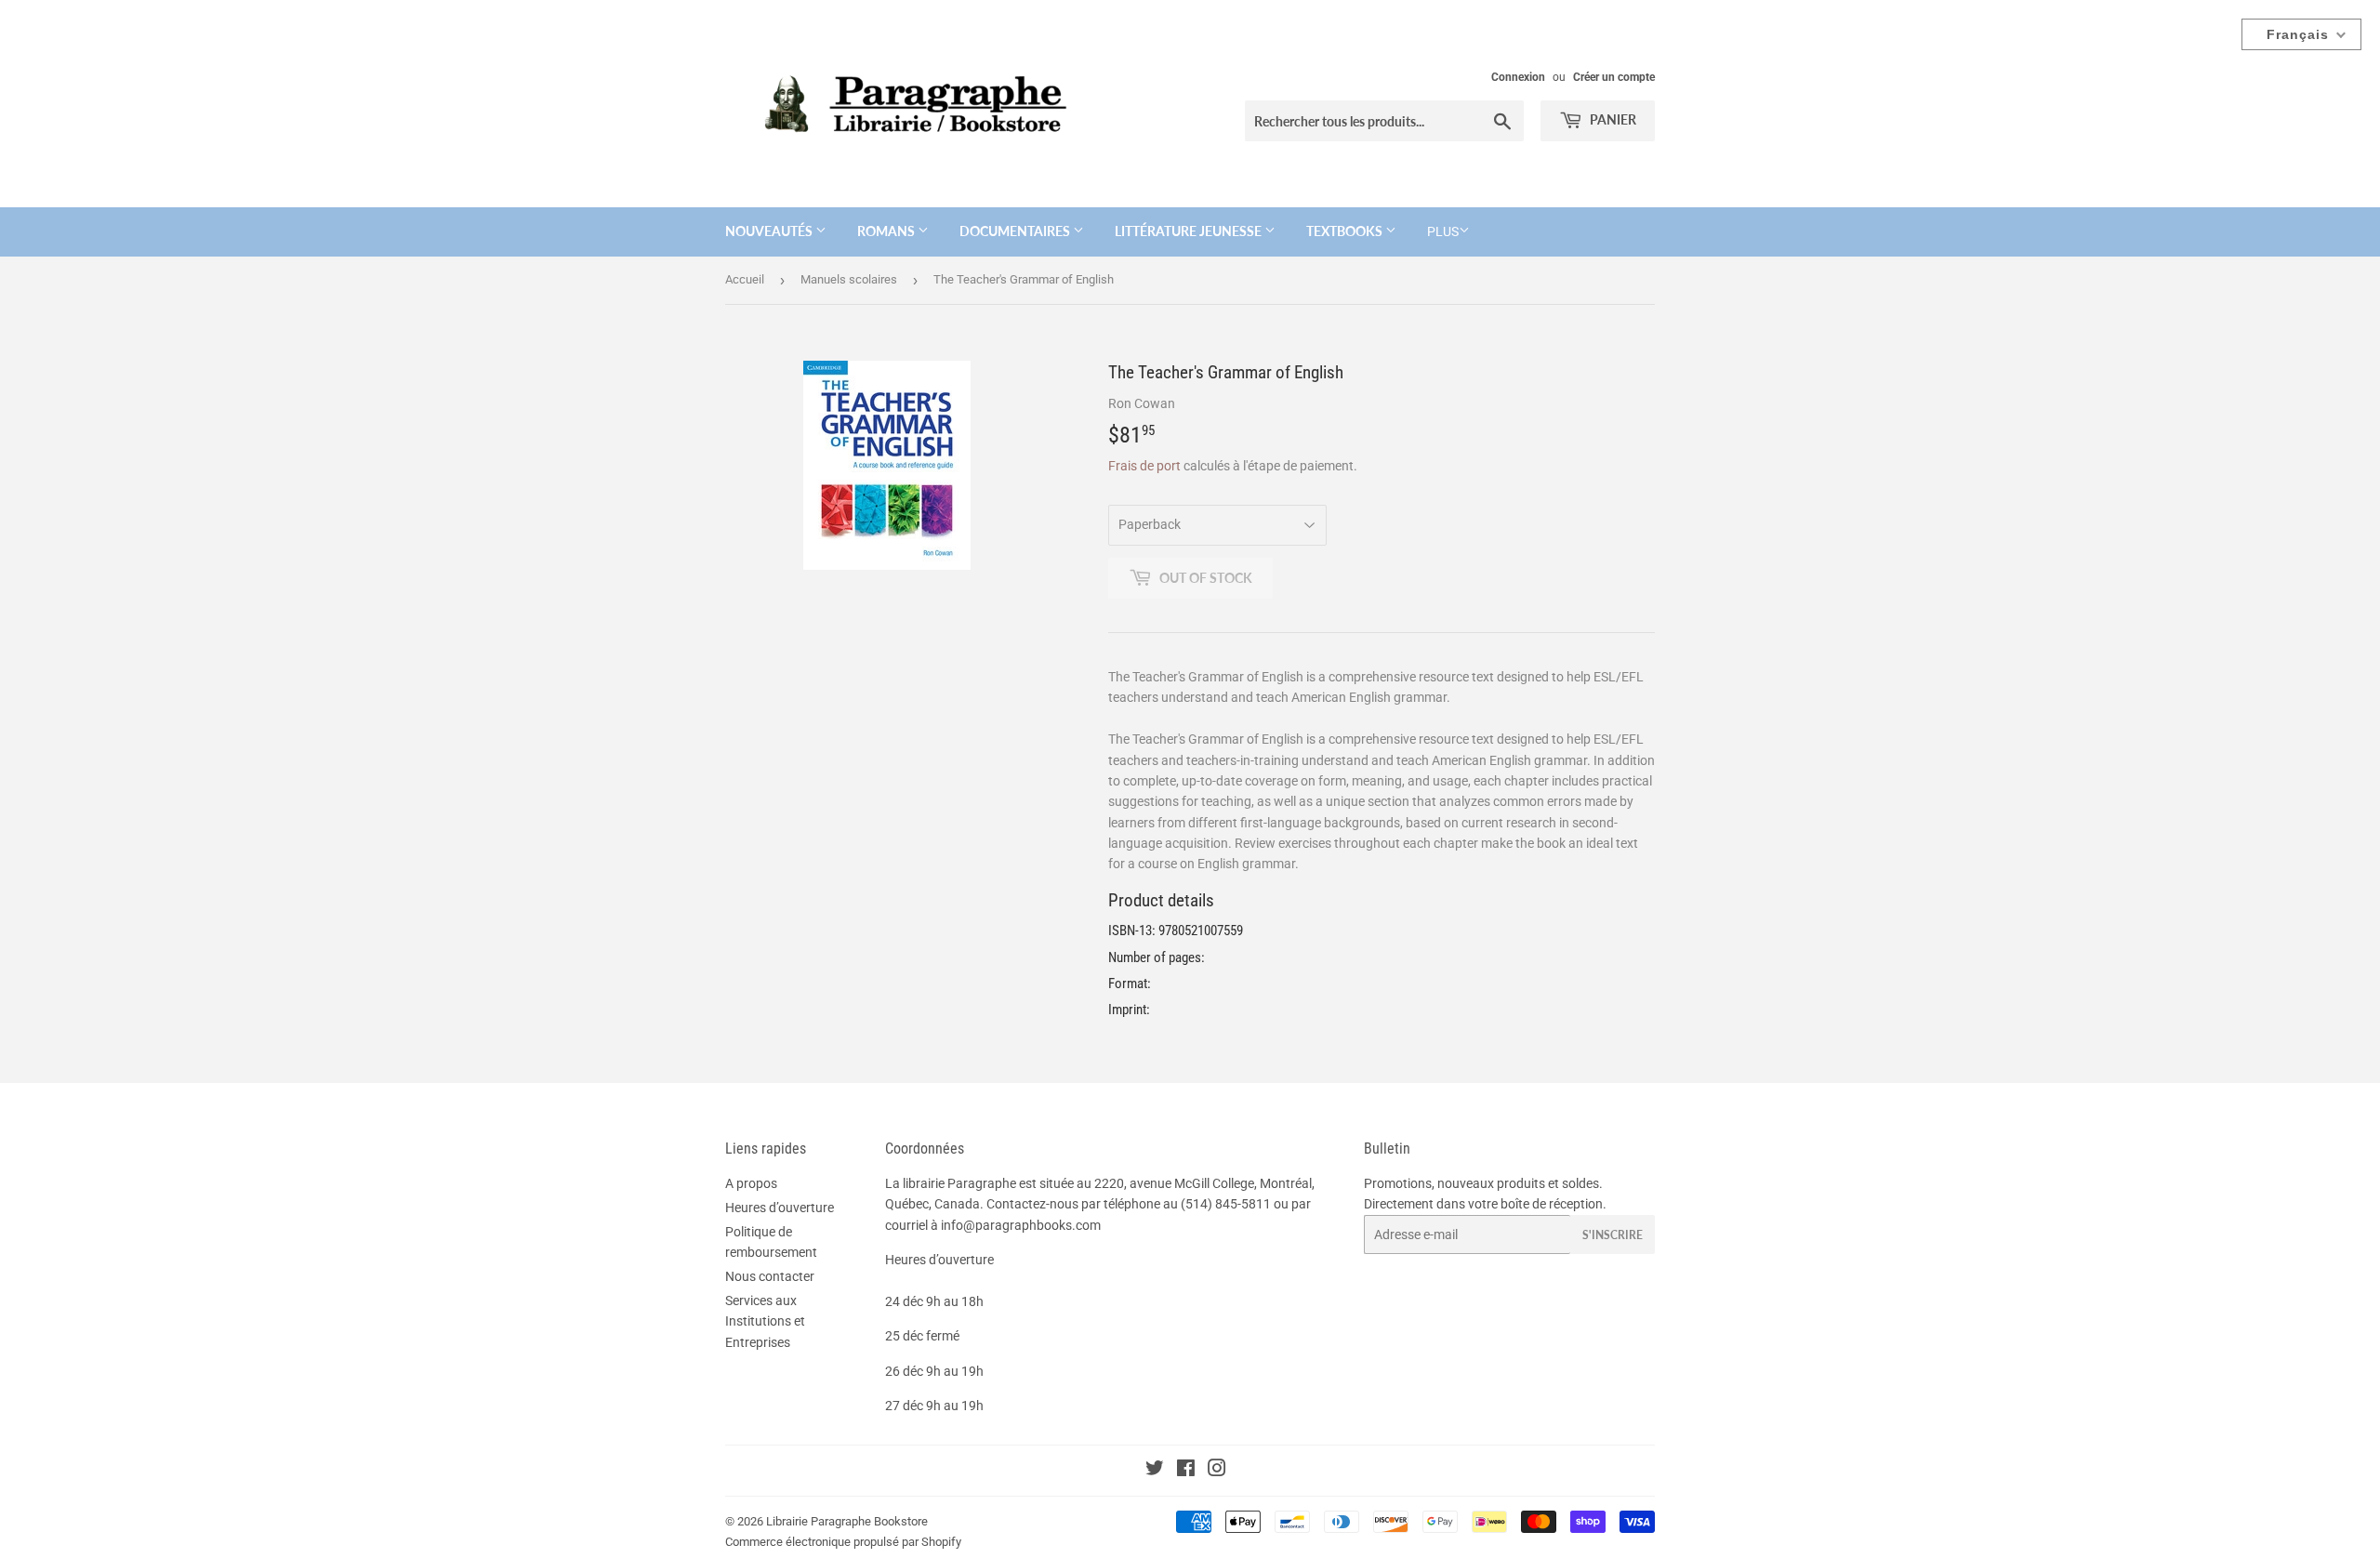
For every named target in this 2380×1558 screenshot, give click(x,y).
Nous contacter (770, 1276)
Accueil (745, 279)
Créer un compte (1614, 77)
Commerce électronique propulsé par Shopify (843, 1542)
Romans (887, 231)
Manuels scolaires (849, 279)
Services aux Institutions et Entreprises (765, 1321)
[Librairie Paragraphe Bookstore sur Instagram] (1217, 1471)
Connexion (1518, 77)
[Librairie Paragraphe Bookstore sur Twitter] (1155, 1471)
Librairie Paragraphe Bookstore (847, 1521)
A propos (751, 1183)
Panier (1612, 119)
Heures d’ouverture (780, 1208)
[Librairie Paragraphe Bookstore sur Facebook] (1186, 1471)
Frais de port (1144, 466)
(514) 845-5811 (1226, 1204)
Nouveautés (770, 231)
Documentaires (1016, 231)
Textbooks (1346, 231)
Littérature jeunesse (1190, 231)
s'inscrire (1613, 1235)
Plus (1443, 231)
